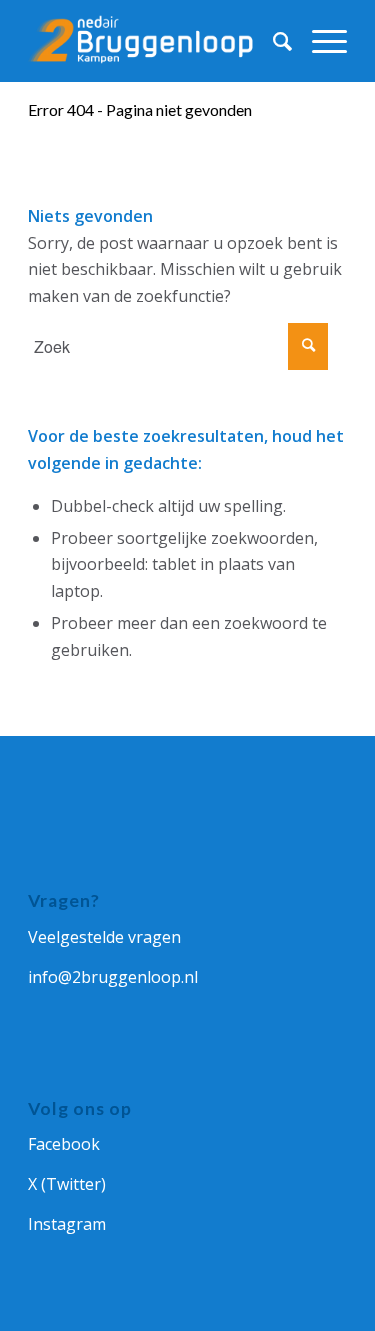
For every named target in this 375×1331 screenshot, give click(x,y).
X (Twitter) (67, 1184)
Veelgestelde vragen (104, 937)
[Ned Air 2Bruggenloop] (155, 41)
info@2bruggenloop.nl (113, 977)
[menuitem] (272, 41)
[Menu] (319, 41)
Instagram (67, 1224)
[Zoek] (272, 41)
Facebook (64, 1144)
